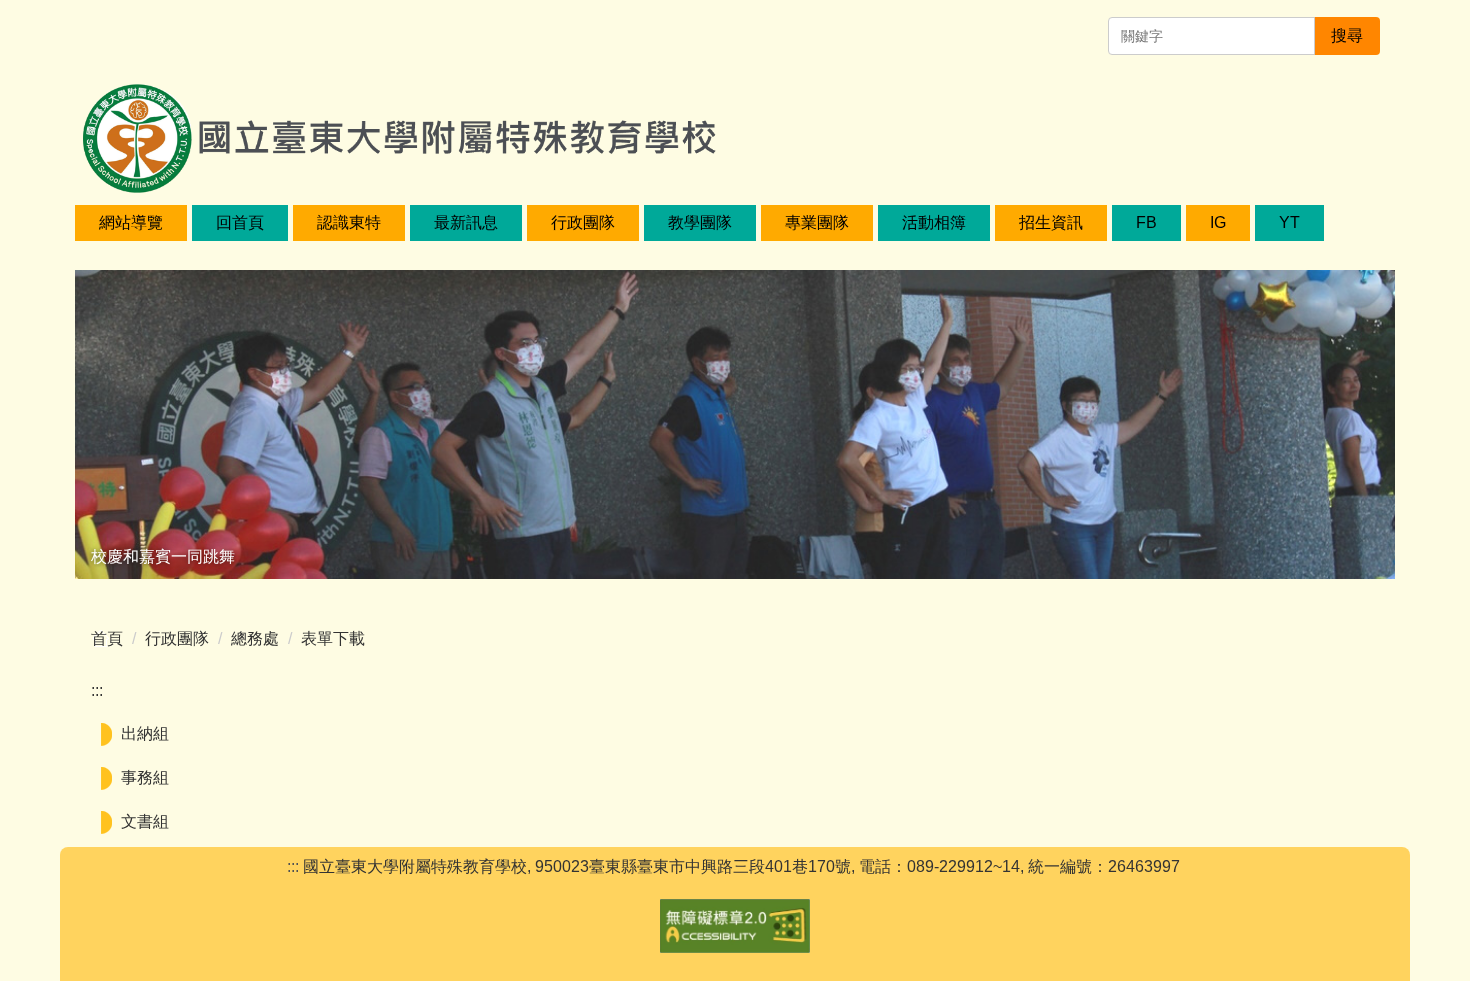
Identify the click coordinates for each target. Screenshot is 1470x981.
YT (1289, 222)
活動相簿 (934, 222)
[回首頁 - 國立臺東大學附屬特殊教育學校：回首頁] (398, 115)
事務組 (145, 777)
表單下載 (333, 638)
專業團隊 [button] (817, 222)
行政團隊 (177, 638)
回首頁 (240, 222)
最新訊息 (466, 222)
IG (1218, 222)
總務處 (255, 638)
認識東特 (349, 222)
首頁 (107, 638)
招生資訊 (1051, 222)
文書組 (145, 821)
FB (1146, 222)
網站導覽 (131, 222)
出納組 (145, 733)
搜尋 (1347, 35)
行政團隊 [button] (583, 222)
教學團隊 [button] (700, 222)
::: (97, 690)
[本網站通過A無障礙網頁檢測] (735, 923)
